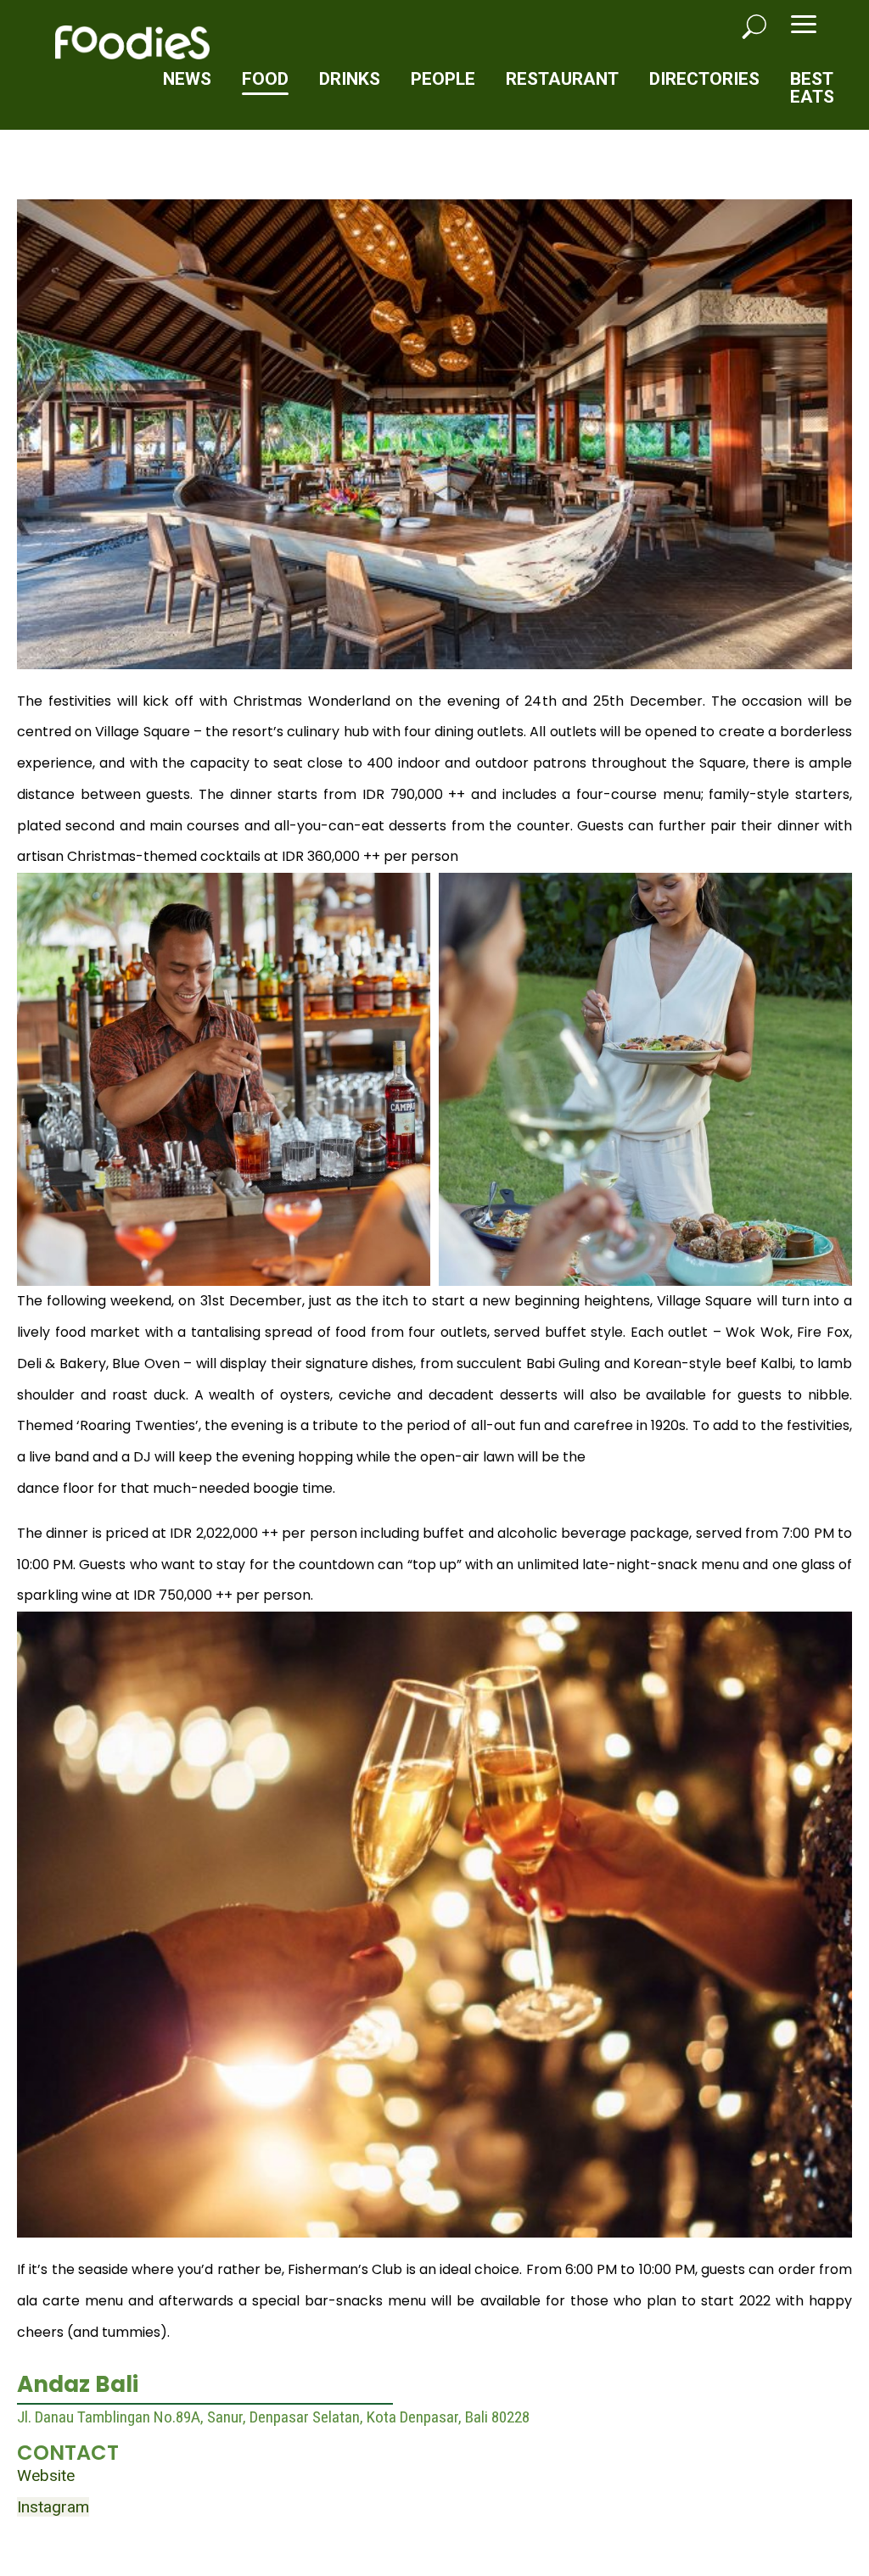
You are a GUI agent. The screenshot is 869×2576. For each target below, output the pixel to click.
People (443, 79)
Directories (704, 79)
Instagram (53, 2507)
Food (265, 79)
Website (46, 2475)
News (187, 79)
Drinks (350, 79)
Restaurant (562, 79)
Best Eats (812, 88)
